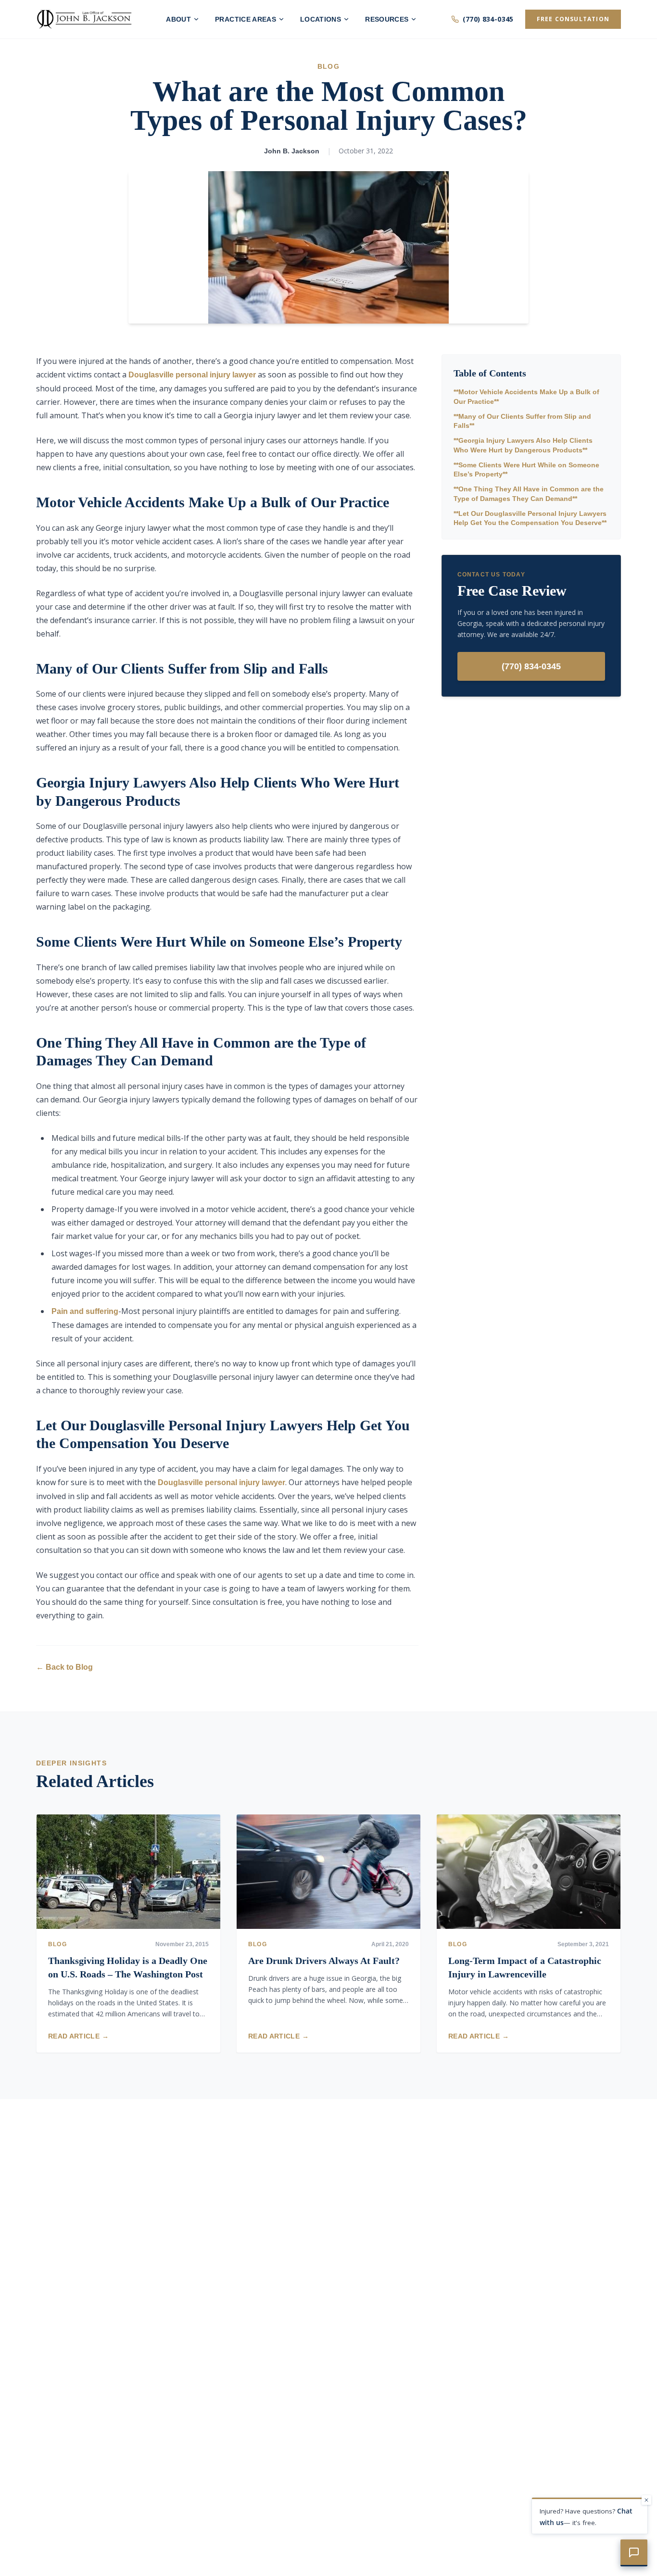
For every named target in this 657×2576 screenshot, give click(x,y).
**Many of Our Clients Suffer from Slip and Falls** (522, 421)
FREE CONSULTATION (573, 19)
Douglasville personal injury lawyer (192, 375)
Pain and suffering (85, 1311)
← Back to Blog (64, 1667)
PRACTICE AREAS (246, 19)
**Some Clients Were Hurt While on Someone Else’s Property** (526, 469)
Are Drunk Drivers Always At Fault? (324, 1961)
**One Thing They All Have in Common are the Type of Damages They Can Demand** (529, 494)
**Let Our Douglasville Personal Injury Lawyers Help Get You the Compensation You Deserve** (530, 518)
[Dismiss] (646, 2500)
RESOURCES (387, 19)
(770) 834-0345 (488, 19)
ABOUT (178, 19)
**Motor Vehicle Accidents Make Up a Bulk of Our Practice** (526, 396)
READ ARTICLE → (78, 2036)
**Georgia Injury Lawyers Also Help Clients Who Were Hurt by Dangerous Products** (523, 445)
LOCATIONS (321, 19)
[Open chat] (634, 2553)
